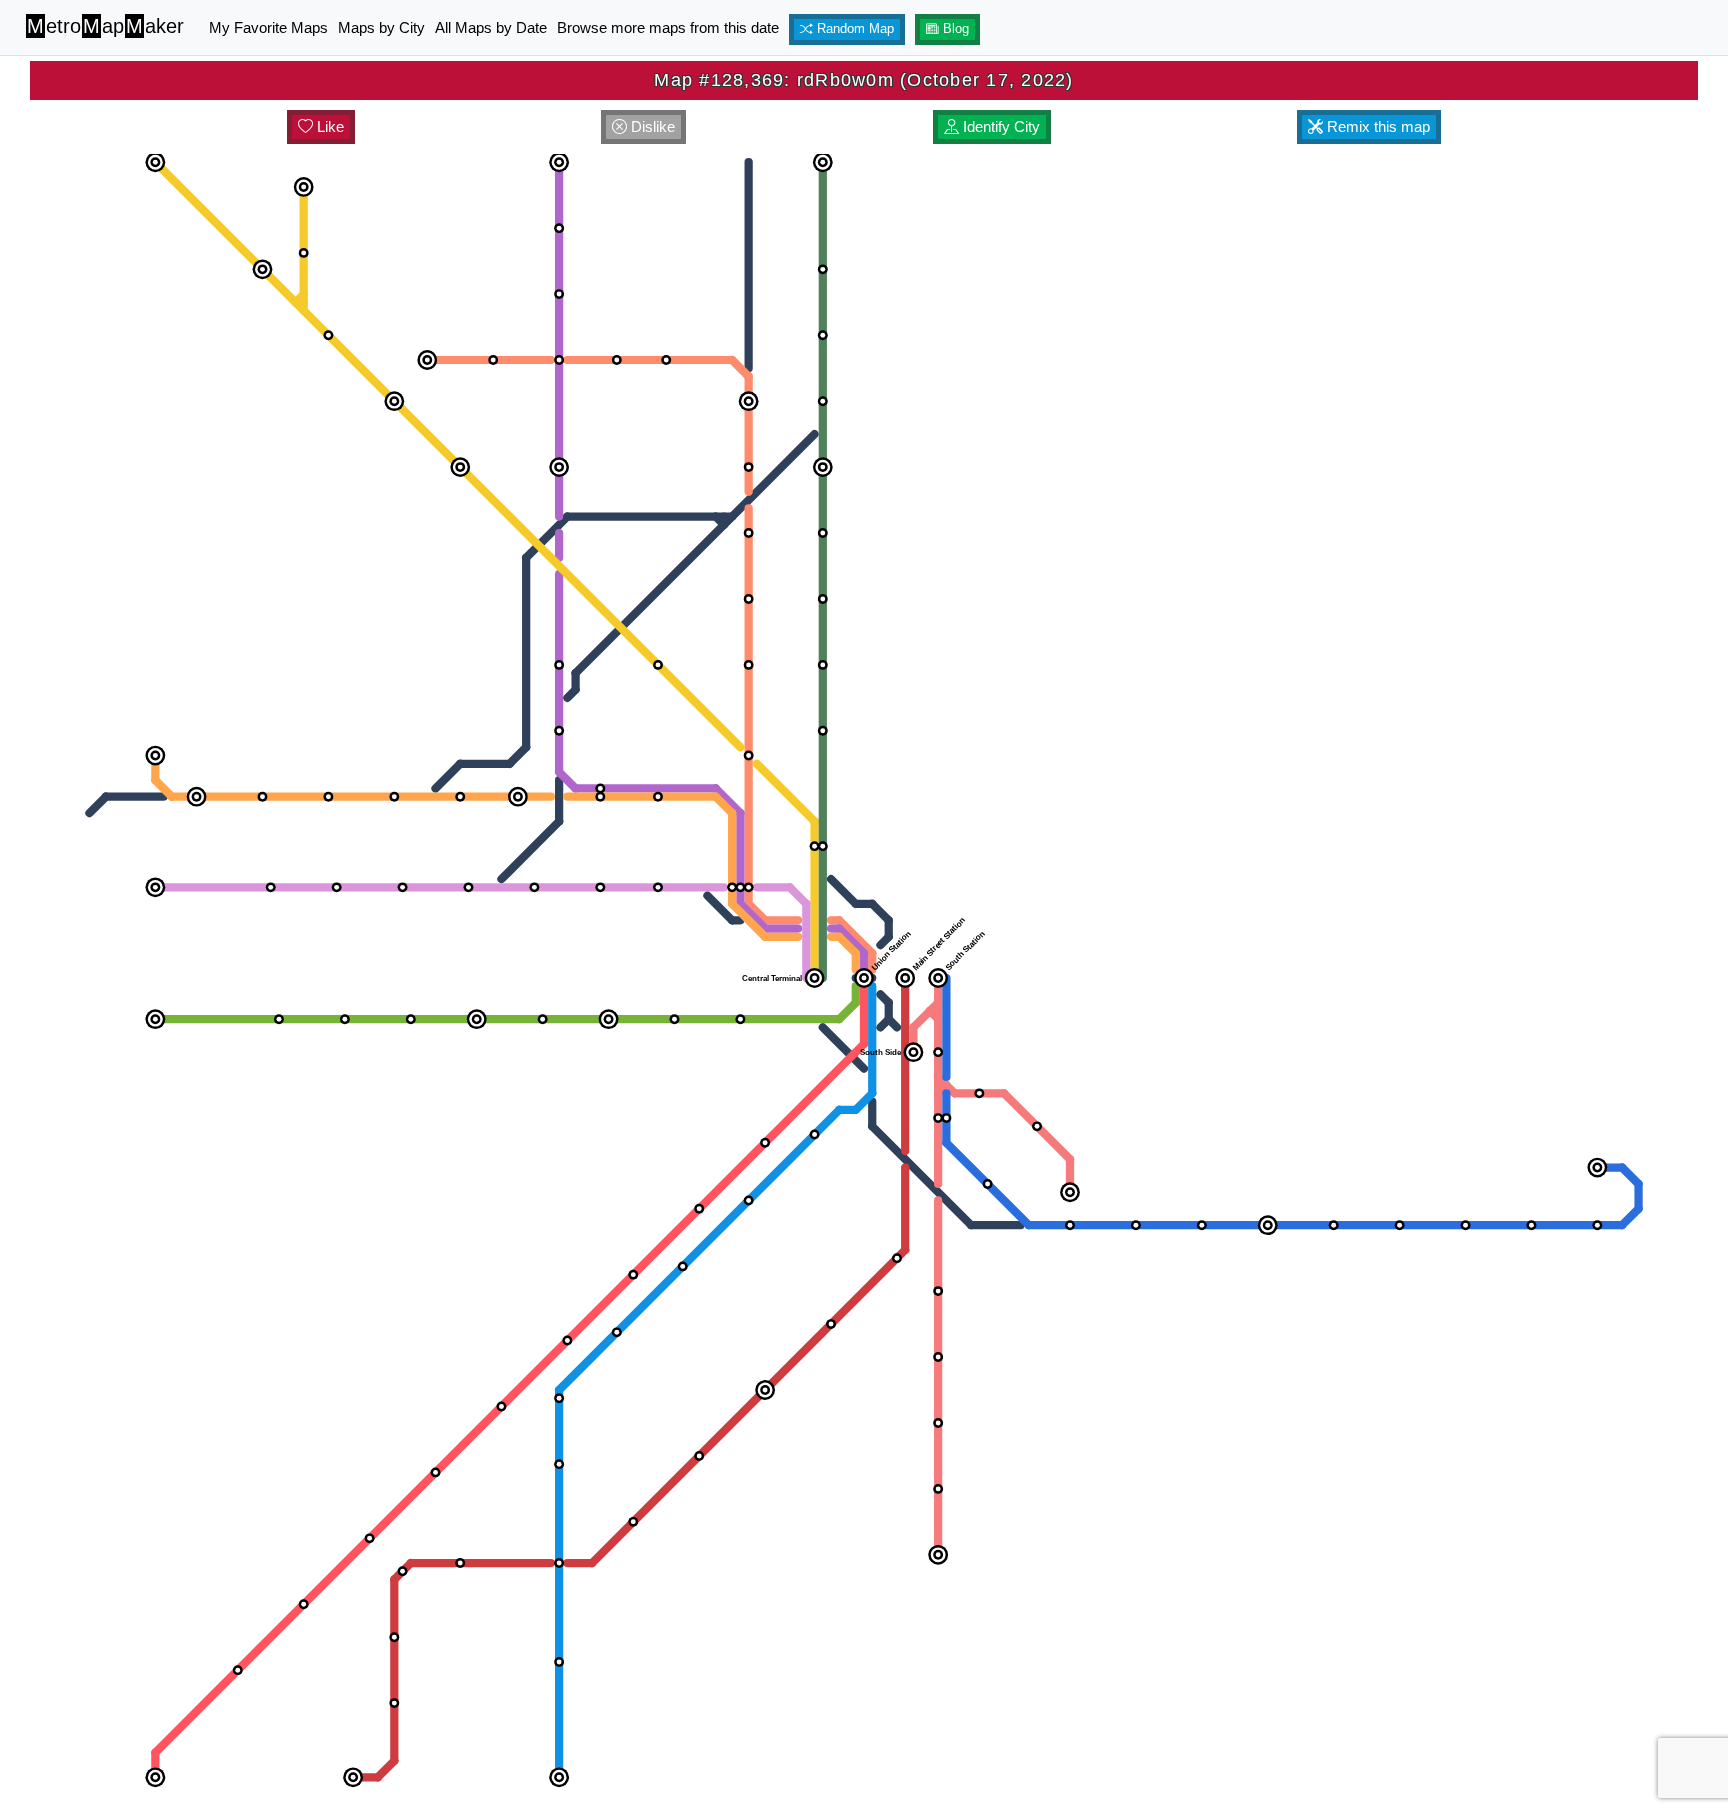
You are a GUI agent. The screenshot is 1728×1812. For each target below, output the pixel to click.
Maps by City (381, 27)
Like (328, 126)
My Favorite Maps (268, 27)
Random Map (853, 29)
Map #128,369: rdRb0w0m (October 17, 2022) (863, 80)
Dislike (651, 126)
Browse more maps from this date (668, 27)
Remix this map (1376, 126)
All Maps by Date (491, 27)
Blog (954, 29)
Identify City (999, 126)
